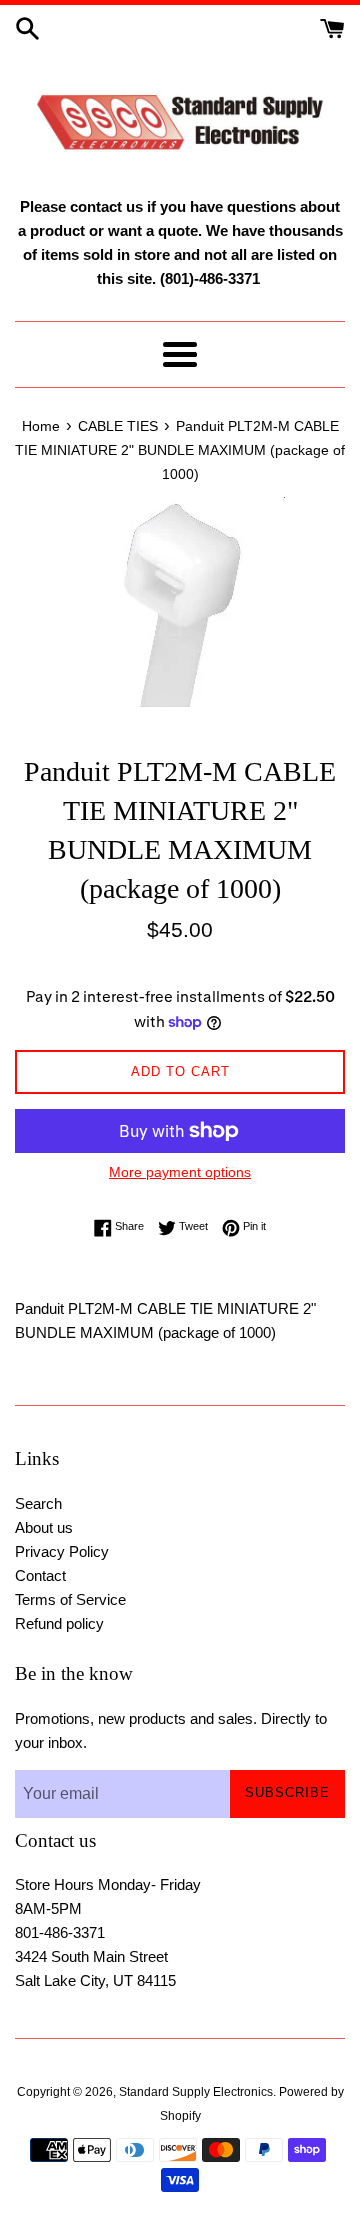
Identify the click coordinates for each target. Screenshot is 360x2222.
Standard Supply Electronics (196, 2092)
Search (38, 1503)
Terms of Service (70, 1599)
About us (44, 1527)
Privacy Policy (62, 1551)
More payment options (180, 1172)
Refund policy (59, 1623)
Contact (40, 1575)
